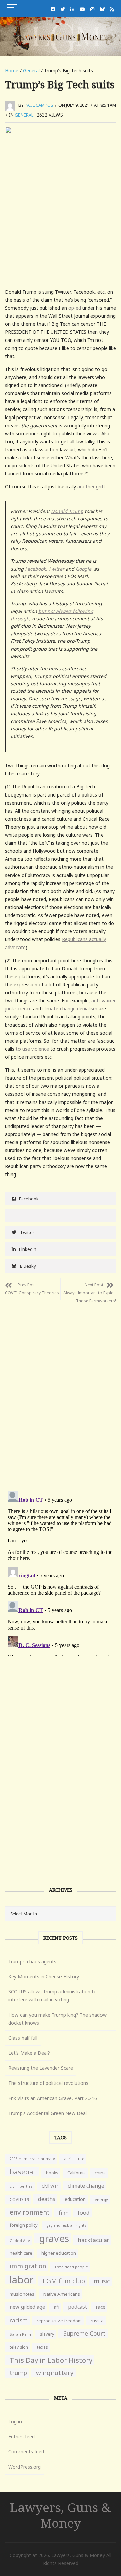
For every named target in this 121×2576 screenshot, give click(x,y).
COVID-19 (19, 2200)
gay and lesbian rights (66, 2225)
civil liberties (21, 2186)
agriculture (74, 2159)
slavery (47, 2334)
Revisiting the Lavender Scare (41, 2068)
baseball (23, 2172)
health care (21, 2253)
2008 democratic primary (32, 2159)
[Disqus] (61, 1392)
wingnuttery (55, 2373)
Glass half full (23, 2038)
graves (54, 2238)
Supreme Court (84, 2333)
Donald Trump (67, 511)
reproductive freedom (59, 2321)
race (101, 2307)
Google (84, 569)
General (31, 70)
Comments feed (26, 2452)
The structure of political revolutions (48, 2083)
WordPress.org (25, 2467)
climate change (86, 2186)
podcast (77, 2307)
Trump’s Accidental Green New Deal (48, 2113)
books (52, 2173)
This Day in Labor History (51, 2360)
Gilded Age (20, 2240)
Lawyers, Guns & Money (61, 2515)
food (84, 2213)
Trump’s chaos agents (32, 1961)
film (64, 2213)
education (75, 2199)
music (102, 2281)
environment (30, 2212)
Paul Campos (39, 105)
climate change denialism (71, 1009)
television (19, 2347)
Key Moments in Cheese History (44, 1977)
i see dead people (72, 2267)
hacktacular (94, 2240)
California (76, 2173)
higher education (59, 2253)
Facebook (35, 569)
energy (101, 2200)
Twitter (56, 569)
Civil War (50, 2186)
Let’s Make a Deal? (29, 2053)
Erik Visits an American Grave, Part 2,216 (53, 2098)
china (100, 2173)
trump (18, 2373)
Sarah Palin (20, 2334)
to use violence (32, 1049)
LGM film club (64, 2281)
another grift (91, 487)
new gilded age (27, 2307)
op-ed (75, 308)
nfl (56, 2307)
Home (12, 70)
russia (97, 2321)
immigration (28, 2266)
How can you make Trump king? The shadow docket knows (57, 2019)
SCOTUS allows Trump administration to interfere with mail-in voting (53, 1996)
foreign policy (24, 2225)
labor (22, 2280)
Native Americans (62, 2294)
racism (19, 2320)
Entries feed (22, 2437)
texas (43, 2347)
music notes (22, 2294)
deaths (47, 2199)
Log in (15, 2421)
